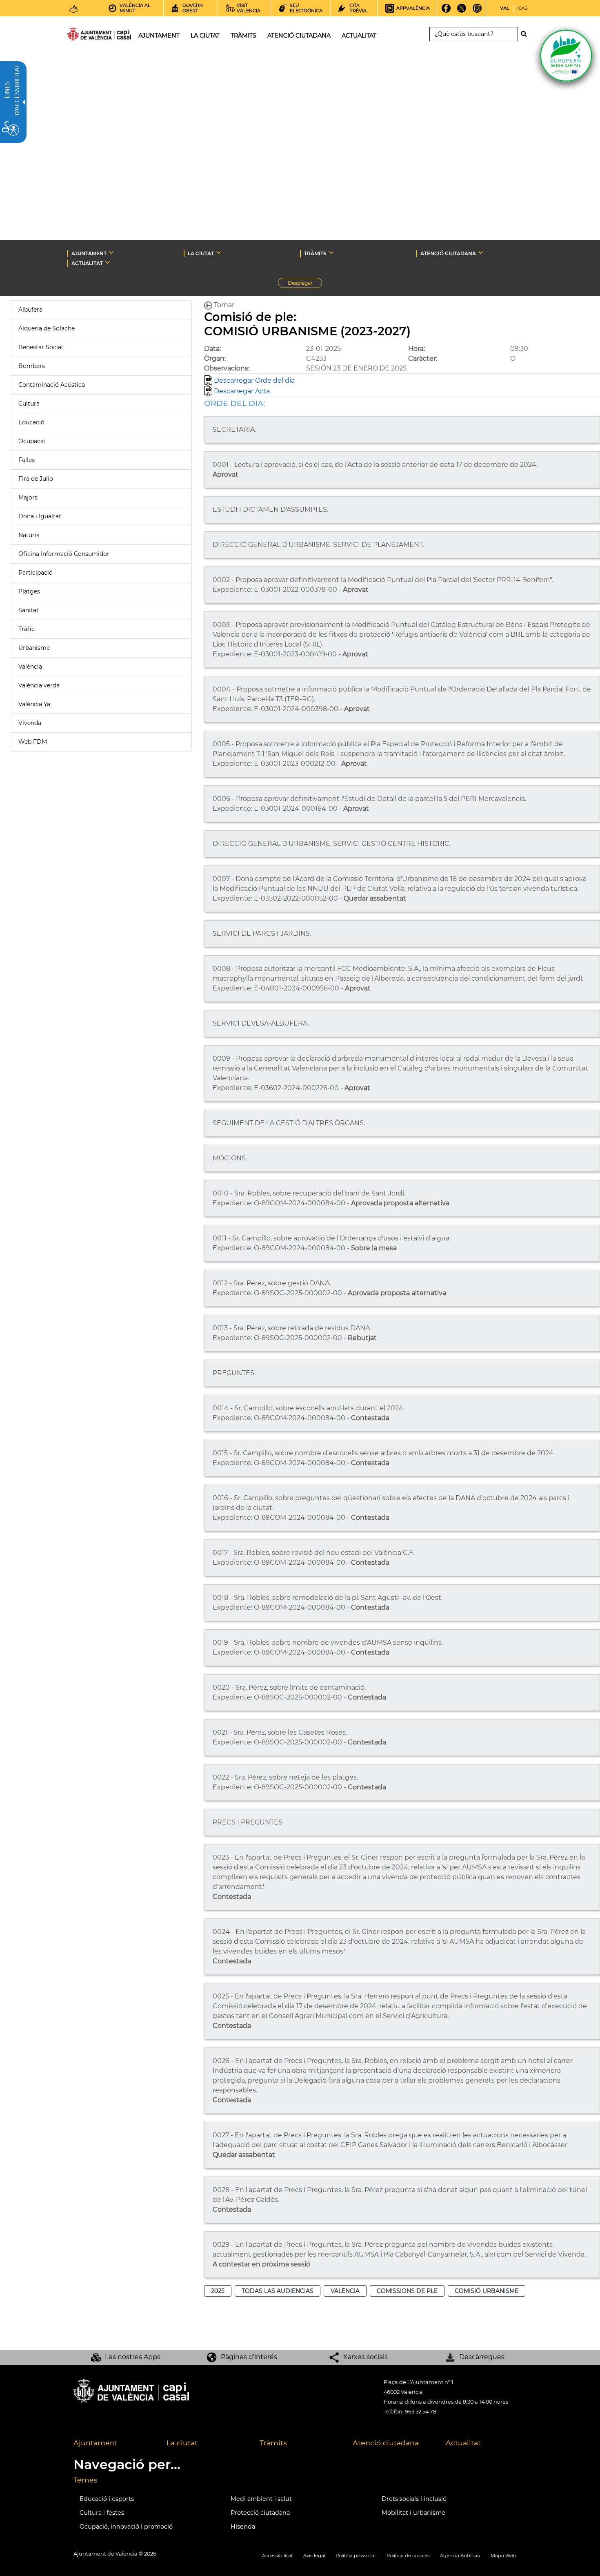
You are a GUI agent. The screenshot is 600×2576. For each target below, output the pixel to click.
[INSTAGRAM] (477, 11)
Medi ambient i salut (261, 2499)
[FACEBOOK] (446, 11)
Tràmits (273, 2443)
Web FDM (33, 742)
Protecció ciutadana (260, 2513)
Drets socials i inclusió (414, 2499)
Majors (28, 497)
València (30, 667)
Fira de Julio (36, 479)
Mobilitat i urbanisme (413, 2513)
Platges (29, 591)
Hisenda (243, 2527)
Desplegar (305, 284)
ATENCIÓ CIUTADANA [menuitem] (299, 36)
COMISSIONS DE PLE (407, 2291)
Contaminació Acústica (52, 385)
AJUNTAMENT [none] (89, 253)
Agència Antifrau (460, 2556)
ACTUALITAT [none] (87, 263)
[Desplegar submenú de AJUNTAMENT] (111, 252)
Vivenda (30, 723)
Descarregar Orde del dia (253, 380)
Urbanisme (34, 648)
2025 (218, 2291)
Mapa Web (503, 2556)
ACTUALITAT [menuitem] (359, 36)
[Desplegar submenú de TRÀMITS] (331, 252)
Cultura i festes (102, 2513)
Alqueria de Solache (47, 328)
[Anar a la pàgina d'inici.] (84, 36)
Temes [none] (86, 2480)
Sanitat (29, 610)
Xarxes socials (366, 2357)
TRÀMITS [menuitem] (243, 36)
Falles (27, 460)
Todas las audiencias (278, 2291)
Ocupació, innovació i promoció (126, 2527)
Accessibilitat (278, 2556)
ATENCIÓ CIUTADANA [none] (448, 253)
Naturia (29, 535)
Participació (36, 573)
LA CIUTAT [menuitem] (205, 36)
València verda (39, 685)
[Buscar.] (526, 34)
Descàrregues (482, 2357)
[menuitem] (114, 2443)
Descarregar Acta (241, 391)
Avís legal (314, 2556)
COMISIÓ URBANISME (487, 2291)
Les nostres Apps (133, 2357)
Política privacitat (356, 2556)
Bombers (32, 366)
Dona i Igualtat (40, 516)
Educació (31, 422)
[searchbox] (474, 34)
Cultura (29, 404)
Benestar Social (41, 347)
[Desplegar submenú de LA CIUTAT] (219, 252)
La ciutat (182, 2443)
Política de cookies (408, 2556)
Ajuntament (96, 2443)
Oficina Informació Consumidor (64, 554)
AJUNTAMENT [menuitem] (159, 36)
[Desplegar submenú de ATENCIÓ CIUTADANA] (481, 252)
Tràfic (27, 629)
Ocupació (32, 441)
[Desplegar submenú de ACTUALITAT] (108, 262)
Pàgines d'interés (249, 2357)
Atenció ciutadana (386, 2443)
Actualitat (463, 2443)
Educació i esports (107, 2499)
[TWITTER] (462, 11)
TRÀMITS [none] (315, 253)
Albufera (30, 310)
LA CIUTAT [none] (201, 253)
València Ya (34, 704)
